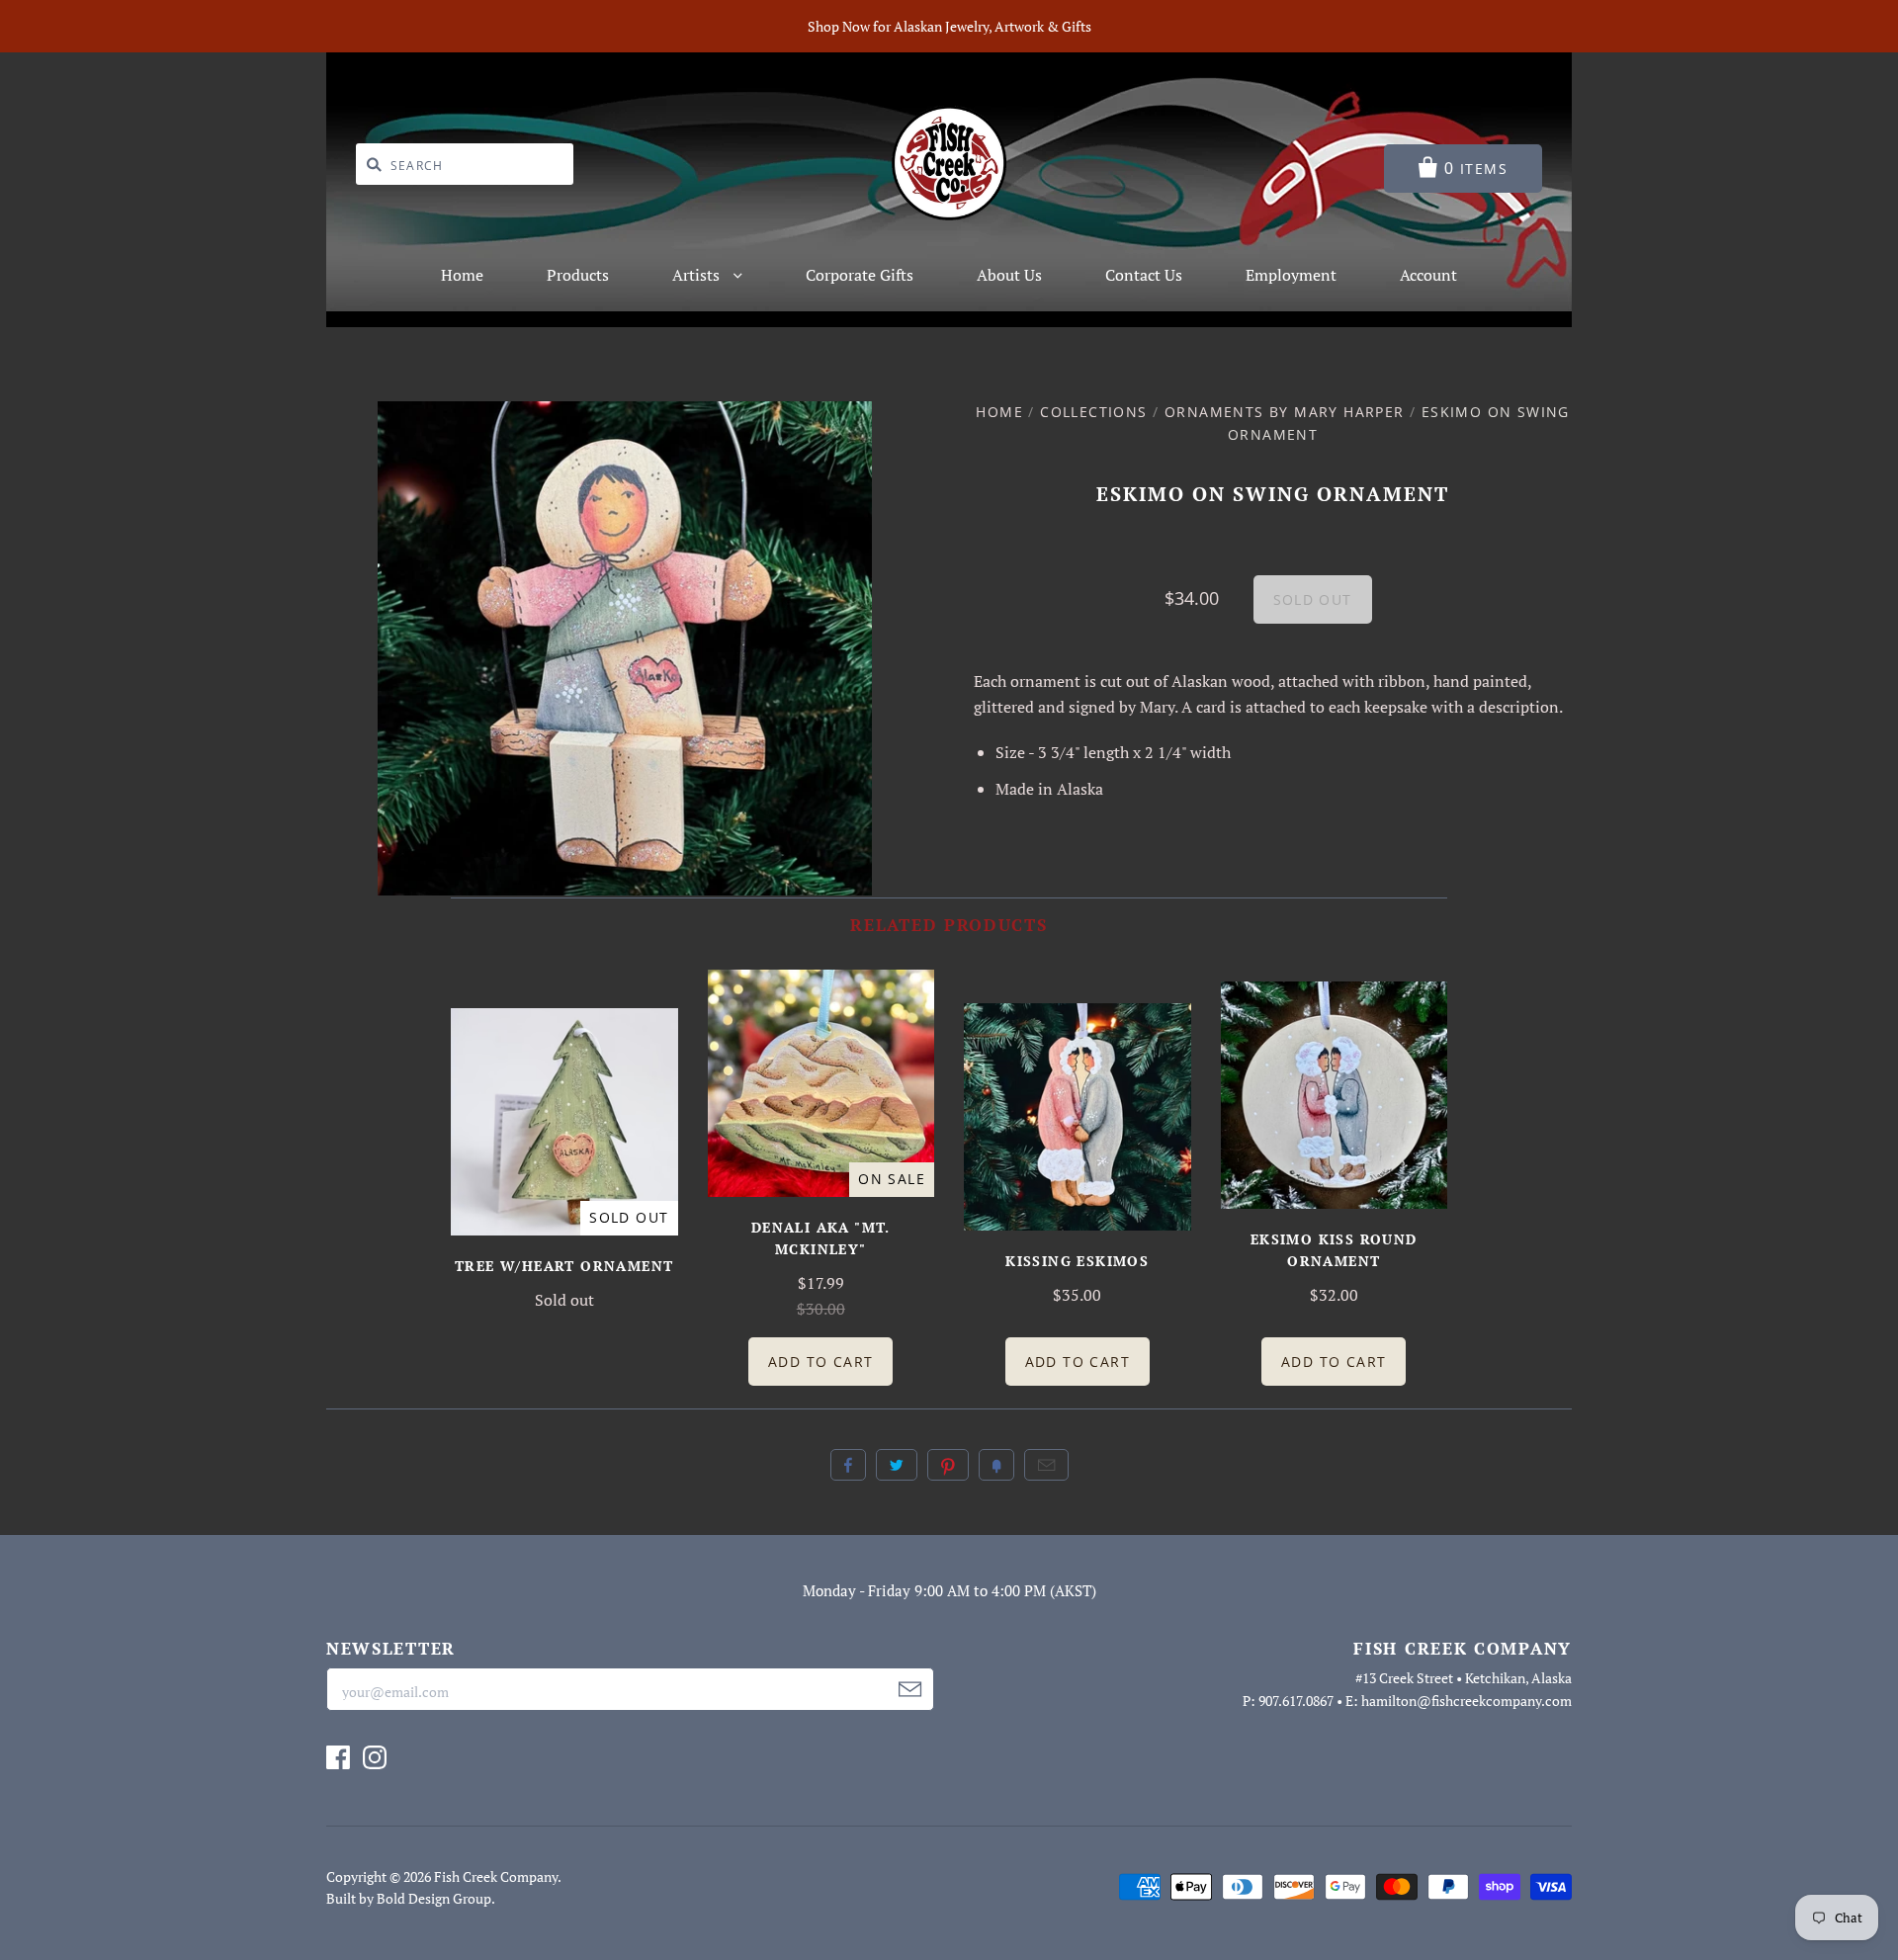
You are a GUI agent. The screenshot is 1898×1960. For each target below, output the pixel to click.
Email (1046, 1465)
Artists (698, 275)
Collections (1093, 412)
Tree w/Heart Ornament (564, 1266)
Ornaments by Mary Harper (1285, 412)
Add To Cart (820, 1362)
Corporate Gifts (860, 275)
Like (848, 1465)
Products (578, 275)
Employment (1291, 275)
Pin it (948, 1465)
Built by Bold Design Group (409, 1898)
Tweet (897, 1465)
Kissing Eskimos (1077, 1261)
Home (462, 275)
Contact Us (1144, 275)
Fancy (996, 1465)
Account (1428, 275)
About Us (1009, 275)
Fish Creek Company (496, 1876)
